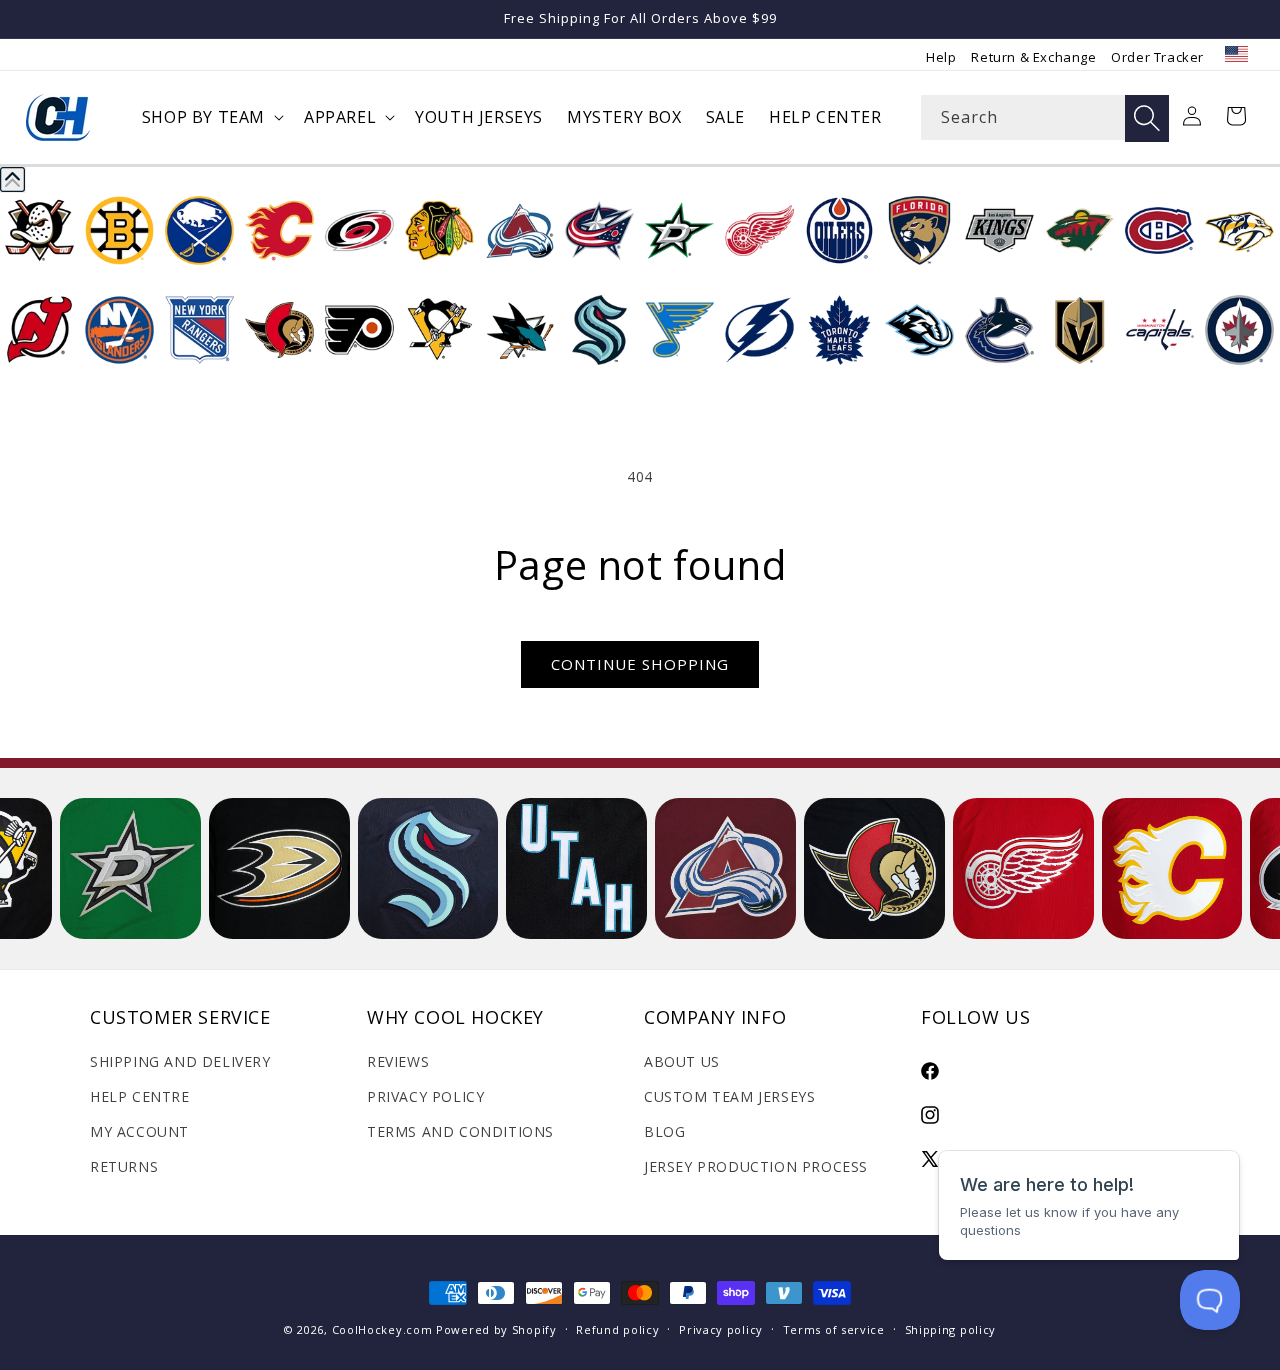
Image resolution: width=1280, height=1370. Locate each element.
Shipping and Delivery (180, 1061)
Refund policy (617, 1329)
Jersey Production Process (756, 1166)
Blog (664, 1131)
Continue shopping (640, 664)
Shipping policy (951, 1329)
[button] (211, 117)
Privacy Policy (425, 1096)
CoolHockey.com (382, 1329)
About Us (682, 1061)
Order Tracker (1157, 57)
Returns (124, 1166)
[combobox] (1045, 117)
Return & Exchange (1033, 57)
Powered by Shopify (496, 1329)
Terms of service (834, 1329)
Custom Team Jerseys (729, 1096)
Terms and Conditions (460, 1131)
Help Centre (140, 1096)
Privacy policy (721, 1329)
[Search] (1147, 118)
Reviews (398, 1061)
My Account (139, 1131)
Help (941, 57)
